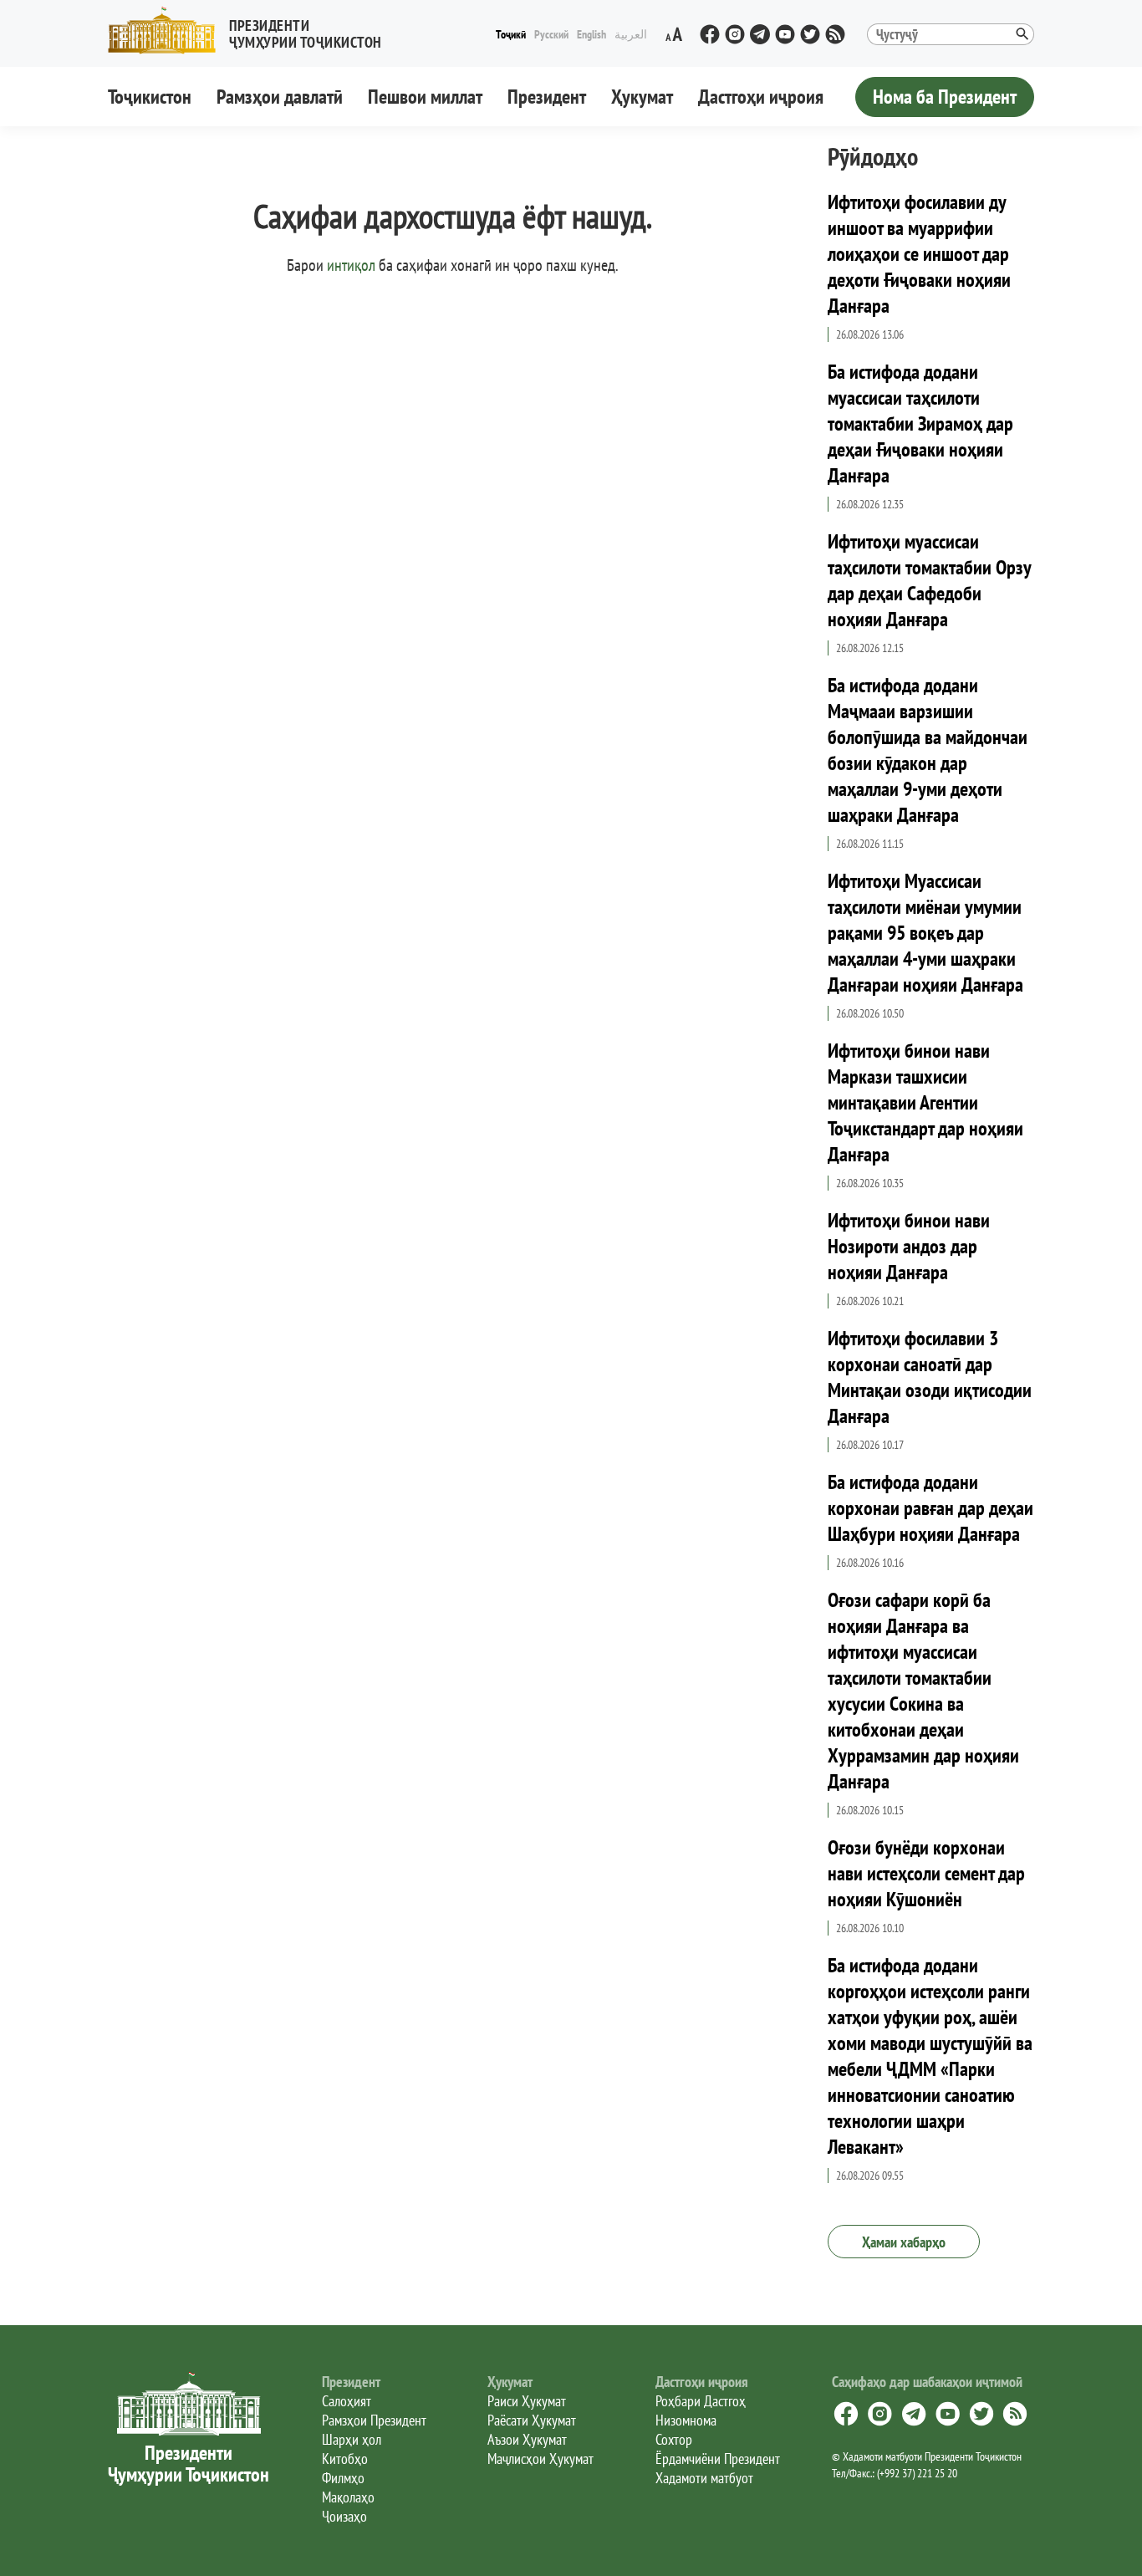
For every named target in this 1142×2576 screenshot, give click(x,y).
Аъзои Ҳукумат (527, 2439)
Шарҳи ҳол (352, 2439)
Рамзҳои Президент (374, 2420)
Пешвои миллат (425, 97)
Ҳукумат (642, 97)
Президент (547, 97)
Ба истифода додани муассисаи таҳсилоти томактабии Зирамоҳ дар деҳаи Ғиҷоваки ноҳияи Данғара (920, 423)
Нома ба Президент (945, 97)
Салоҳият (347, 2401)
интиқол (351, 265)
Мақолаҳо (348, 2497)
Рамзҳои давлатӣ (280, 97)
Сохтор (674, 2439)
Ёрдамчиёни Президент (718, 2459)
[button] (252, 31)
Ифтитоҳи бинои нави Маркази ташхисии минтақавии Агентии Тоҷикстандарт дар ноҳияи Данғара (925, 1102)
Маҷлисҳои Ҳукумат (540, 2459)
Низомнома (686, 2420)
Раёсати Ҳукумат (532, 2420)
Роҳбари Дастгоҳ (701, 2401)
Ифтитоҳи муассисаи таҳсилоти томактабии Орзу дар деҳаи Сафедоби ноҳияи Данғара (929, 580)
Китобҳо (345, 2459)
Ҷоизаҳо (344, 2516)
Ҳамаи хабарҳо (904, 2242)
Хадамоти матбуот (704, 2478)
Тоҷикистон (150, 97)
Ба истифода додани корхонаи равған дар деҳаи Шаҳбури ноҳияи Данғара (930, 1508)
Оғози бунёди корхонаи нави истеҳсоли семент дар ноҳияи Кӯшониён (926, 1873)
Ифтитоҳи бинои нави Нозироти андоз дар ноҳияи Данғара (909, 1246)
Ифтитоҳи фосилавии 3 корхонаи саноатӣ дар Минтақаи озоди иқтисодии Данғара (930, 1377)
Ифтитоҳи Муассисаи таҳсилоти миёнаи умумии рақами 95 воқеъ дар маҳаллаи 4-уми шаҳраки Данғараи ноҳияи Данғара (925, 933)
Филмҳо (343, 2478)
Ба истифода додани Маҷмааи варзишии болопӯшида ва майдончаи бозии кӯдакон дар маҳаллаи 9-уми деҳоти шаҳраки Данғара (928, 750)
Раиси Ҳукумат (527, 2401)
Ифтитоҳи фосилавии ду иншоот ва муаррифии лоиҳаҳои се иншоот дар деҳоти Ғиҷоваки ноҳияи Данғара (919, 254)
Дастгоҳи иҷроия (761, 97)
